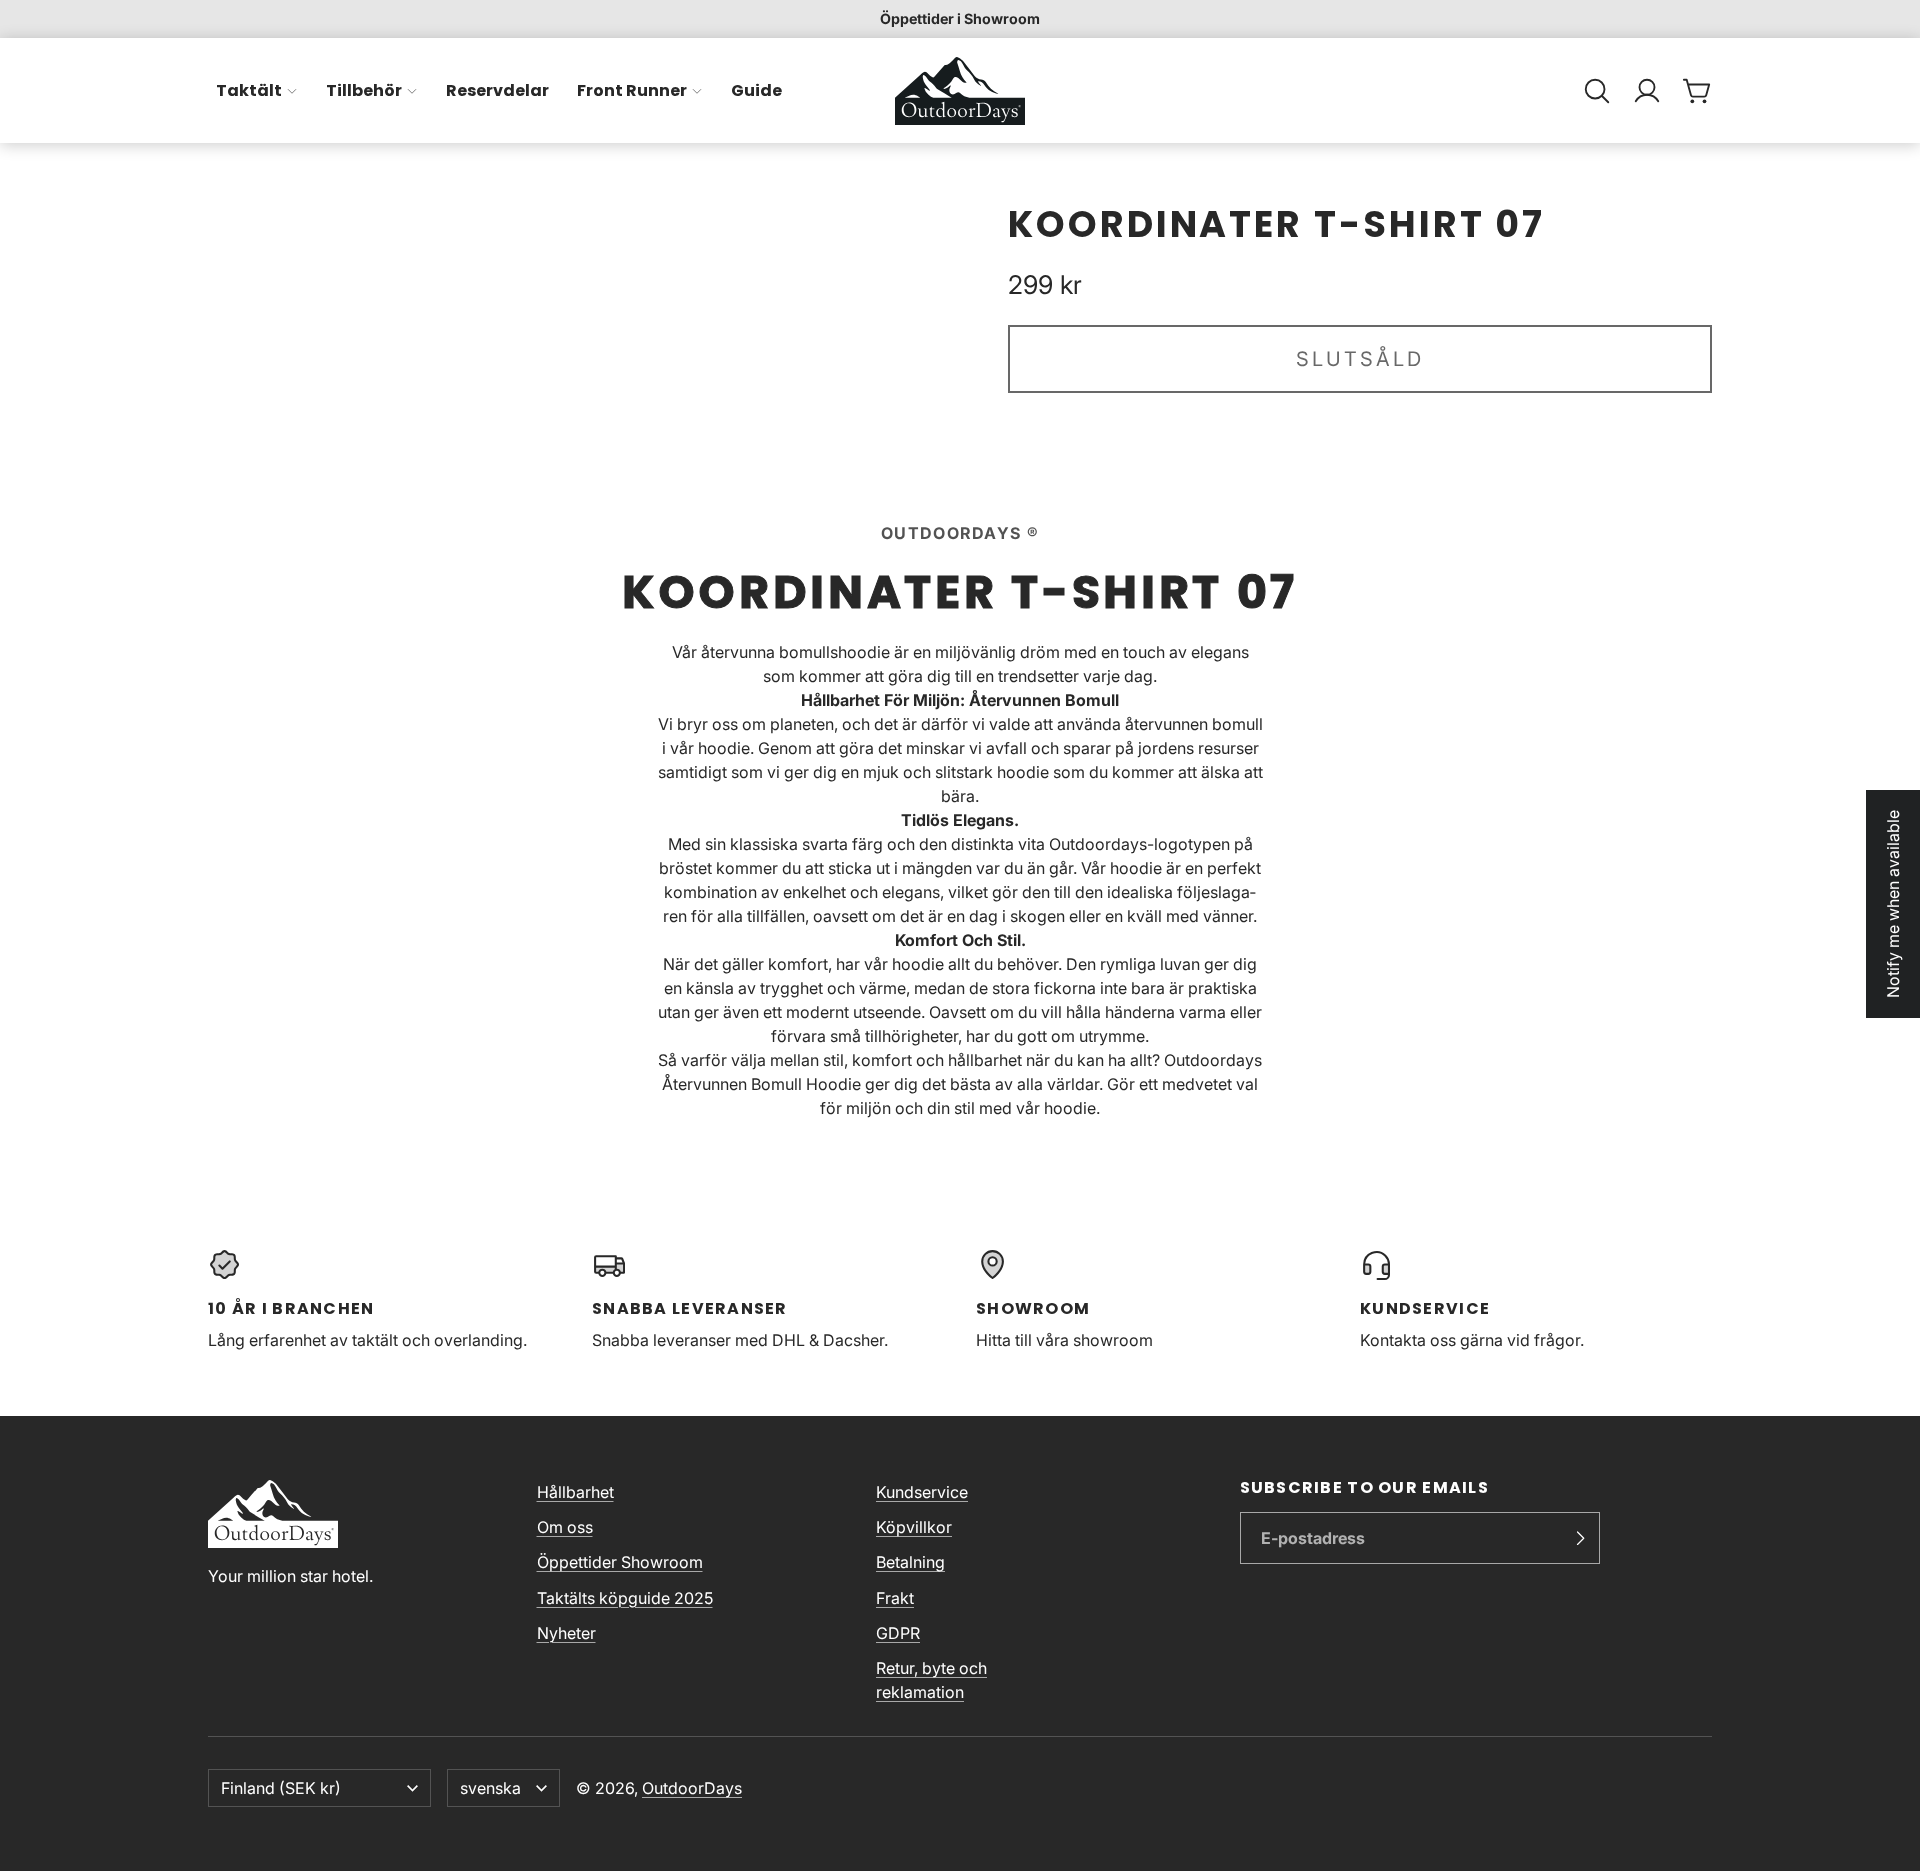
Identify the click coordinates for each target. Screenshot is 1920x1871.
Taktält (249, 90)
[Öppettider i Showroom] (960, 19)
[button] (1597, 91)
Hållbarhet (575, 1492)
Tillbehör (364, 90)
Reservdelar (497, 90)
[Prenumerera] (1580, 1538)
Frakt (895, 1598)
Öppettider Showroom (620, 1562)
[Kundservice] (1536, 1300)
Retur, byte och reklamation (931, 1680)
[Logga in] (1647, 91)
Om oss (565, 1527)
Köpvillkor (914, 1527)
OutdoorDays (692, 1788)
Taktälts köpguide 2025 (625, 1598)
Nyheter (566, 1633)
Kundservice (922, 1492)
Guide (756, 90)
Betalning (910, 1562)
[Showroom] (1152, 1300)
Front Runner (632, 90)
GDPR (898, 1633)
